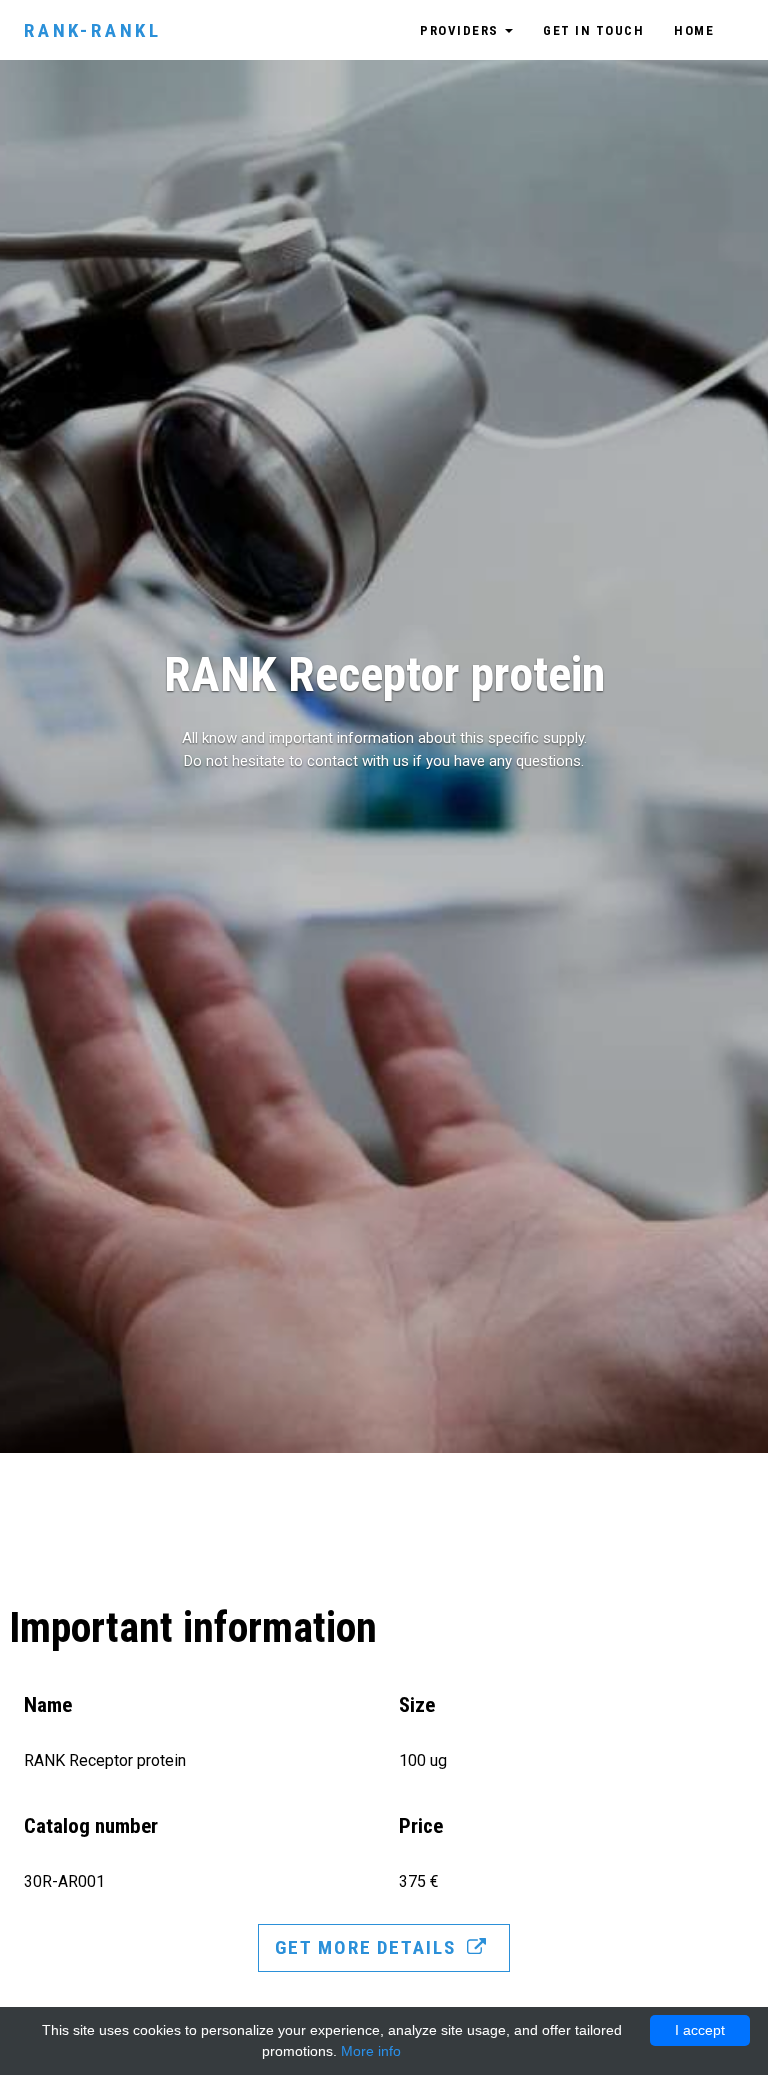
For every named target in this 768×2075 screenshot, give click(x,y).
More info (371, 2051)
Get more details (368, 1947)
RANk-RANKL (93, 30)
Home (694, 30)
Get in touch (593, 30)
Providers (461, 30)
